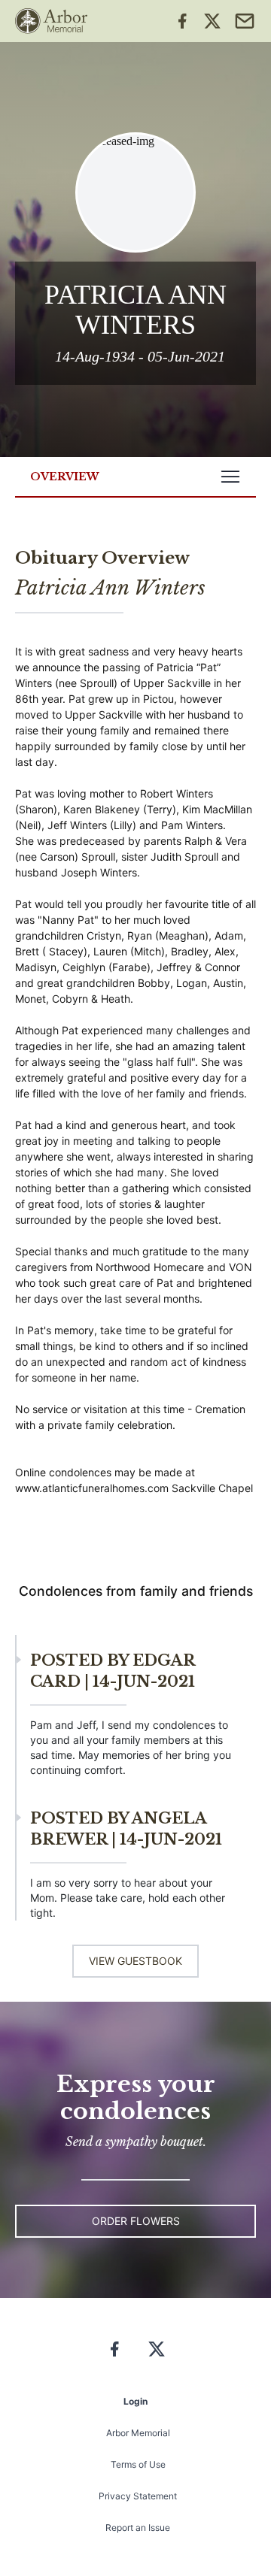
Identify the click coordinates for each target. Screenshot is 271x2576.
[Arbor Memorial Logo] (51, 21)
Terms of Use (138, 2464)
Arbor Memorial (138, 2433)
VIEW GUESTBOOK (135, 1961)
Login (135, 2401)
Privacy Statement (138, 2496)
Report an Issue (138, 2528)
